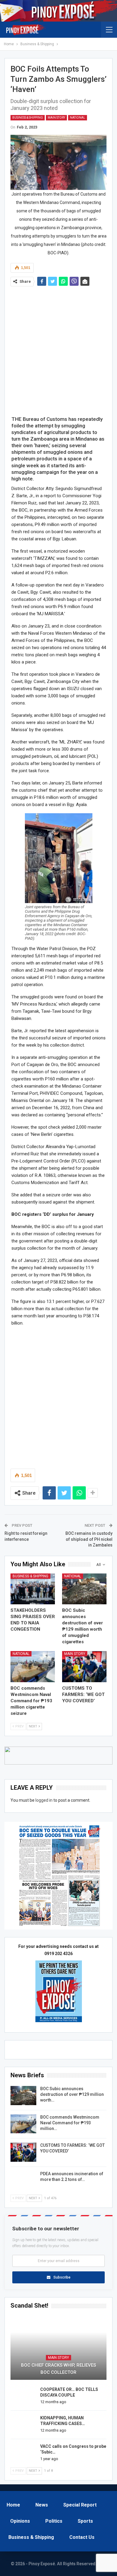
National (78, 118)
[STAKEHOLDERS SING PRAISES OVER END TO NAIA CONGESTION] (33, 1589)
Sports (85, 2521)
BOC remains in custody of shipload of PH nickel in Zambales (89, 1539)
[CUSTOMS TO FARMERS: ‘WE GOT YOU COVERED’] (84, 1667)
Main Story (56, 118)
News (42, 2505)
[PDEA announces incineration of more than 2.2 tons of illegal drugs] (23, 2181)
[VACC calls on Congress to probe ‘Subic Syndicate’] (23, 2453)
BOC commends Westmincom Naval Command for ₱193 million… (70, 2123)
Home (13, 2505)
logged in (44, 1800)
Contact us (82, 2537)
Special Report (80, 2505)
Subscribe (62, 2277)
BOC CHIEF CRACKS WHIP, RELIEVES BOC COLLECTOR (58, 2369)
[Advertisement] (58, 349)
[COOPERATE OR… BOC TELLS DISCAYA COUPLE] (23, 2396)
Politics (54, 2521)
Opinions (20, 2521)
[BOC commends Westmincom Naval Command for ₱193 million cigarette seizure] (33, 1667)
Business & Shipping (28, 118)
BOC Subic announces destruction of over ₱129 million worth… (72, 2094)
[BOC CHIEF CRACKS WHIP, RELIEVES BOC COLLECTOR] (58, 2348)
